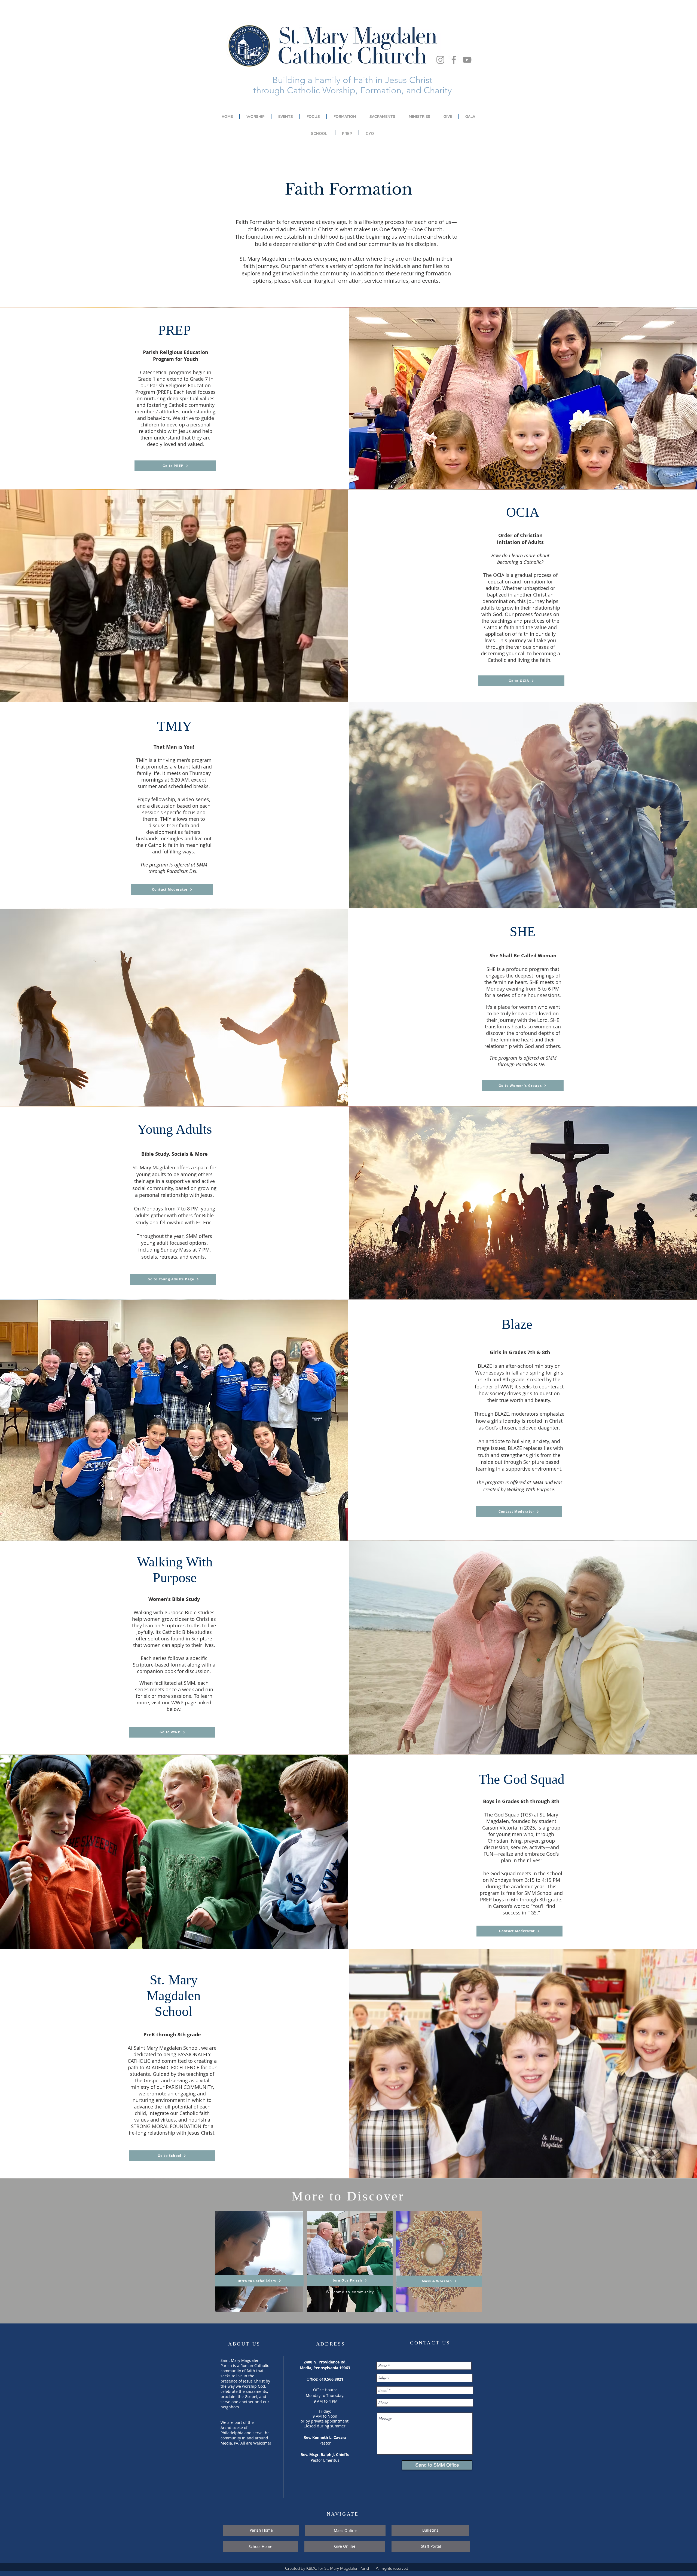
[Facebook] (454, 60)
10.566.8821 (332, 2379)
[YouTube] (467, 60)
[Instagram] (440, 60)
